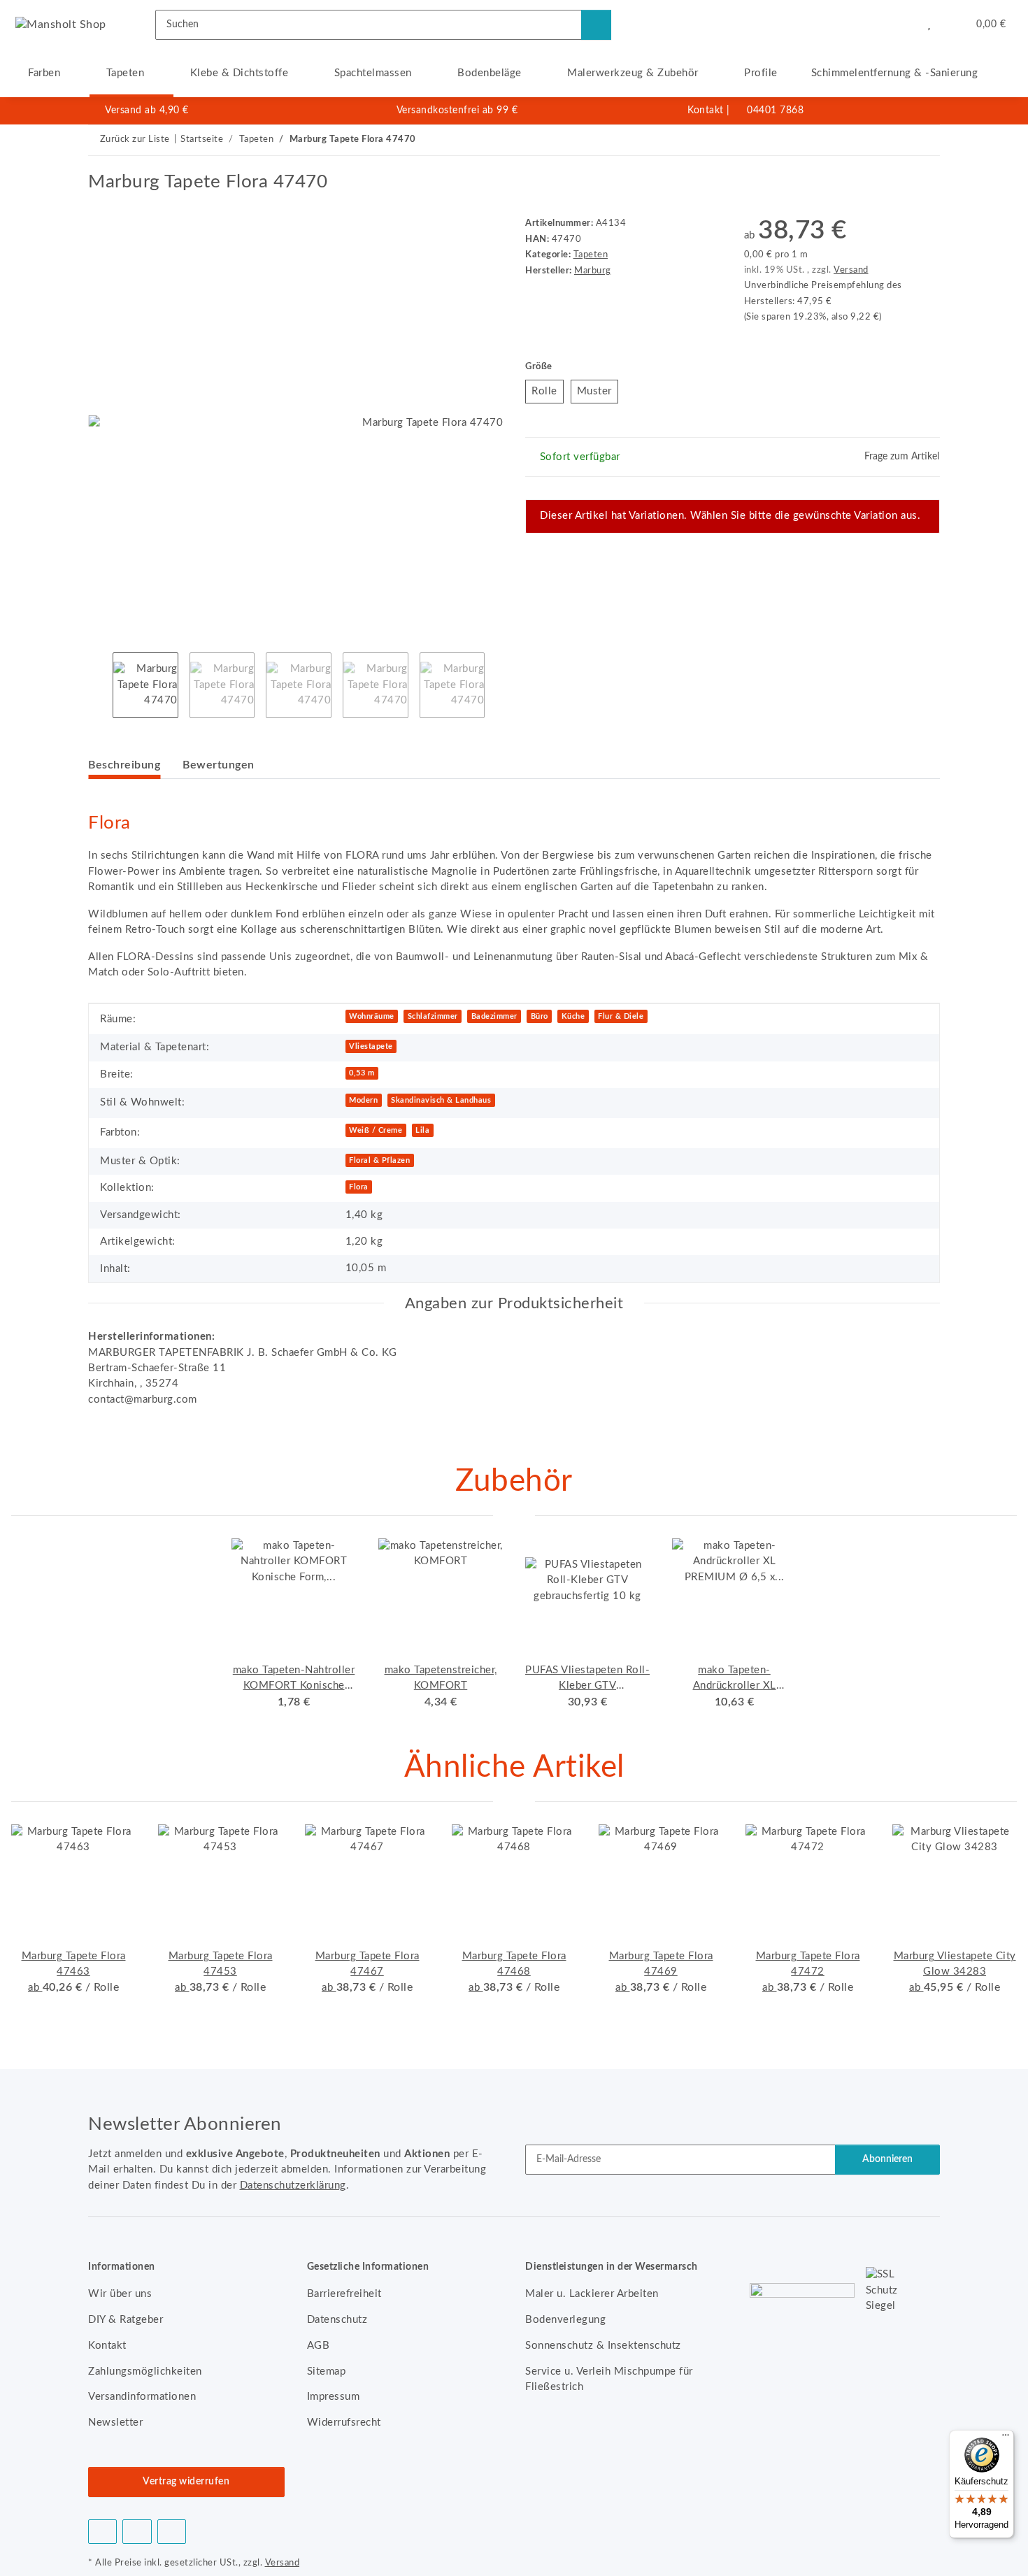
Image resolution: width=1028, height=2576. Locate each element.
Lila (422, 1130)
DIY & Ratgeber (126, 2320)
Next (497, 685)
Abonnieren (887, 2159)
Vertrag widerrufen (186, 2482)
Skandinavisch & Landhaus (441, 1100)
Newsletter (115, 2423)
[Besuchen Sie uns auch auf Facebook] (102, 2532)
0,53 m (362, 1073)
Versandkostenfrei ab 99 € (457, 110)
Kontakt (706, 110)
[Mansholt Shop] (61, 24)
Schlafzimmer (433, 1016)
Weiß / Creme (376, 1130)
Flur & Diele (621, 1016)
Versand (851, 270)
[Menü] (1006, 2438)
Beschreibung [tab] (124, 765)
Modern (363, 1100)
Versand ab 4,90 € (147, 110)
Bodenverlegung (565, 2320)
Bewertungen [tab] (219, 765)
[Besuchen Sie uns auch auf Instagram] (172, 2532)
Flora (359, 1187)
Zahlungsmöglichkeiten (145, 2371)
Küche (573, 1016)
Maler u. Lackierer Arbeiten (592, 2294)
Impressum (334, 2397)
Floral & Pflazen (379, 1160)
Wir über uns (120, 2294)
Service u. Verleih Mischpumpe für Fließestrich (609, 2379)
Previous (100, 685)
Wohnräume (372, 1016)
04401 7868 (775, 110)
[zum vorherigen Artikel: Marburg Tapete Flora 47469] (894, 140)
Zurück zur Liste (135, 139)
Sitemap (327, 2371)
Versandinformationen (142, 2397)
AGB (319, 2346)
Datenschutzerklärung (293, 2185)
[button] (900, 24)
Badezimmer (494, 1016)
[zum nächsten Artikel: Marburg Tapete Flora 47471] (925, 140)
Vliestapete (371, 1046)
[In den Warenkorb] (99, 164)
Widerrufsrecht (344, 2423)
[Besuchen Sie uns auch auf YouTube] (137, 2532)
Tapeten (591, 255)
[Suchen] (596, 25)
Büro (540, 1016)
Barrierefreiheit (344, 2294)
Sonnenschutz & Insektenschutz (603, 2346)
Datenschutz (337, 2320)
